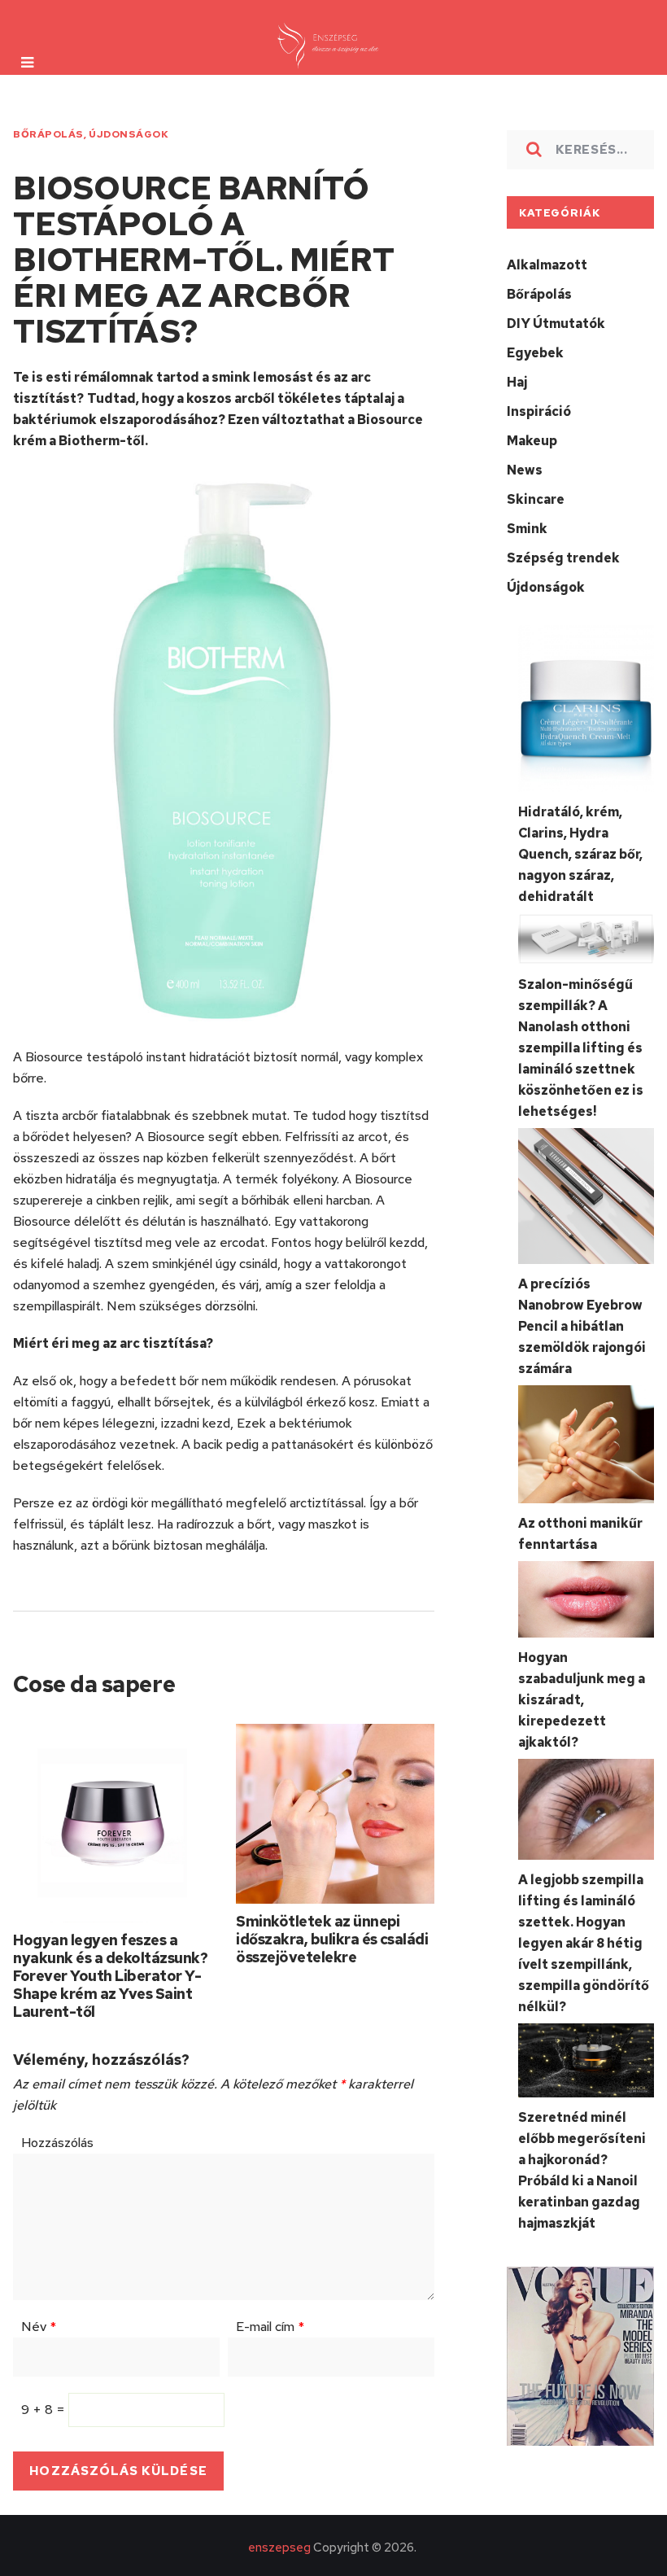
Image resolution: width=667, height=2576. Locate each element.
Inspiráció (539, 411)
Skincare (536, 499)
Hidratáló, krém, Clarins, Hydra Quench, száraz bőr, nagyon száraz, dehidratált (580, 854)
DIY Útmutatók (556, 324)
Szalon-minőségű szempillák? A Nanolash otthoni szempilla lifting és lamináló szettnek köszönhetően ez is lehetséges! (581, 1048)
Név (39, 2327)
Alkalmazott (547, 265)
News (525, 470)
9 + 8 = (45, 2410)
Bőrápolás (48, 134)
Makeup (532, 441)
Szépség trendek (563, 558)
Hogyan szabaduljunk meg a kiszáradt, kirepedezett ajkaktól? (582, 1700)
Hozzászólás (57, 2143)
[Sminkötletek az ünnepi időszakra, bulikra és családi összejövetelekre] (335, 1814)
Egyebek (535, 353)
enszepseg (279, 2548)
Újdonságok (129, 134)
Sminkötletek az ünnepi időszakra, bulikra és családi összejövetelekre (332, 1939)
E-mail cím (270, 2327)
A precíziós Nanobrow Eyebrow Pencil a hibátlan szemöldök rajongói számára (582, 1326)
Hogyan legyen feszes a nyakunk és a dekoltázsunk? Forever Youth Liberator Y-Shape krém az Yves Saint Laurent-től (110, 1976)
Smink (527, 529)
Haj (517, 382)
